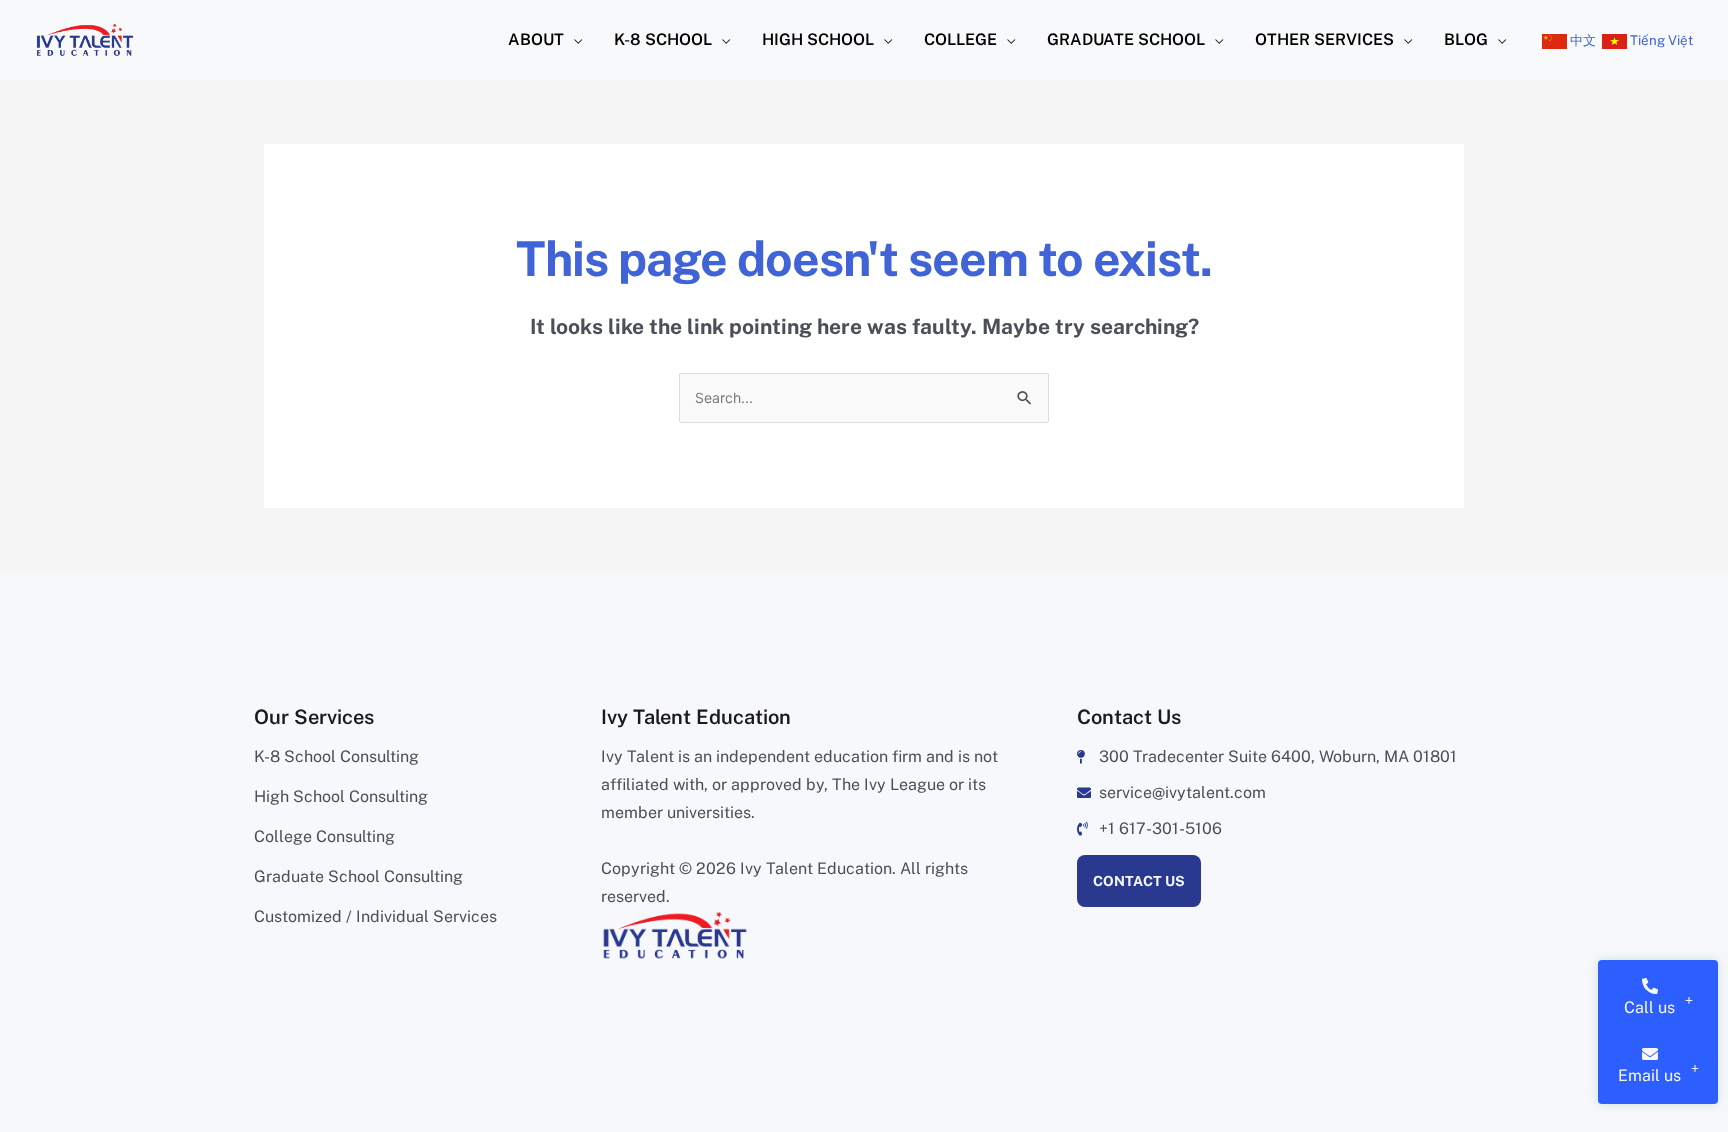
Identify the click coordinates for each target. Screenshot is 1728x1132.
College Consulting (324, 836)
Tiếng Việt (1660, 40)
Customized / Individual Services (375, 916)
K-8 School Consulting (336, 756)
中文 (1581, 40)
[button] (573, 40)
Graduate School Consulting (358, 876)
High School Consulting (341, 796)
